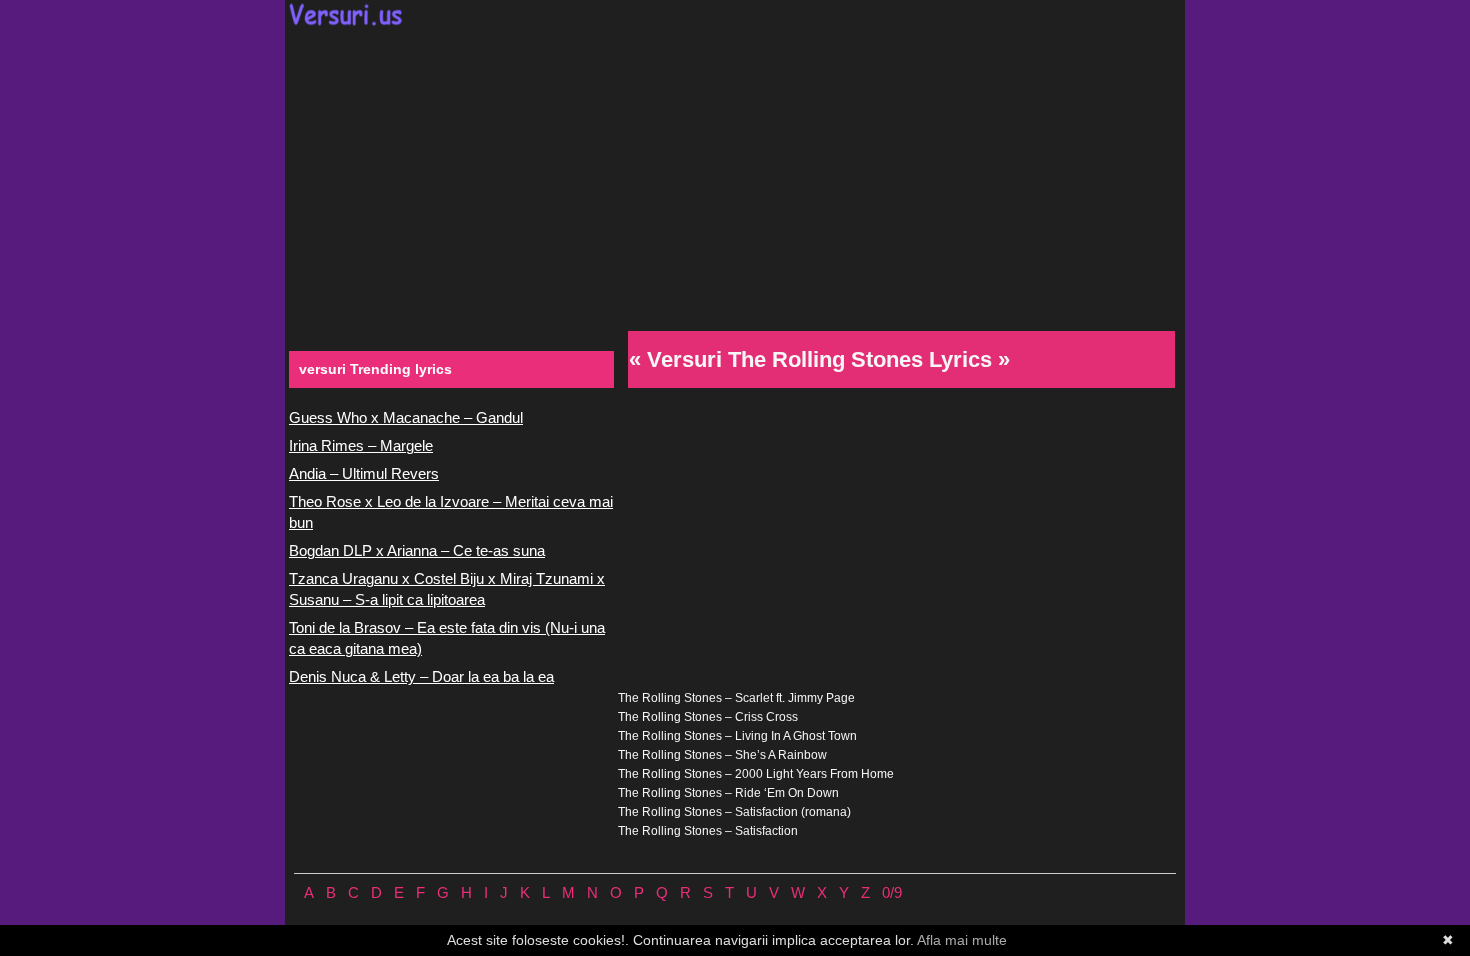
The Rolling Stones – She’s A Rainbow (722, 755)
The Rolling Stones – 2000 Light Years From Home (756, 774)
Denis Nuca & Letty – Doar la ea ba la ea (421, 676)
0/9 (892, 892)
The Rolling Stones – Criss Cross (708, 717)
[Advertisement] (735, 176)
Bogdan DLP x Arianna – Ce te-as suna (417, 550)
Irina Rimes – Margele (361, 445)
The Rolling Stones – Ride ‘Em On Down (728, 793)
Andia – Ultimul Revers (364, 473)
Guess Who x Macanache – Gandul (406, 417)
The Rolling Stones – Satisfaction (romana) (734, 812)
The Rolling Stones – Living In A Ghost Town (737, 736)
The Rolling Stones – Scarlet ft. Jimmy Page (736, 698)
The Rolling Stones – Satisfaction (708, 831)
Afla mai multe (962, 940)
